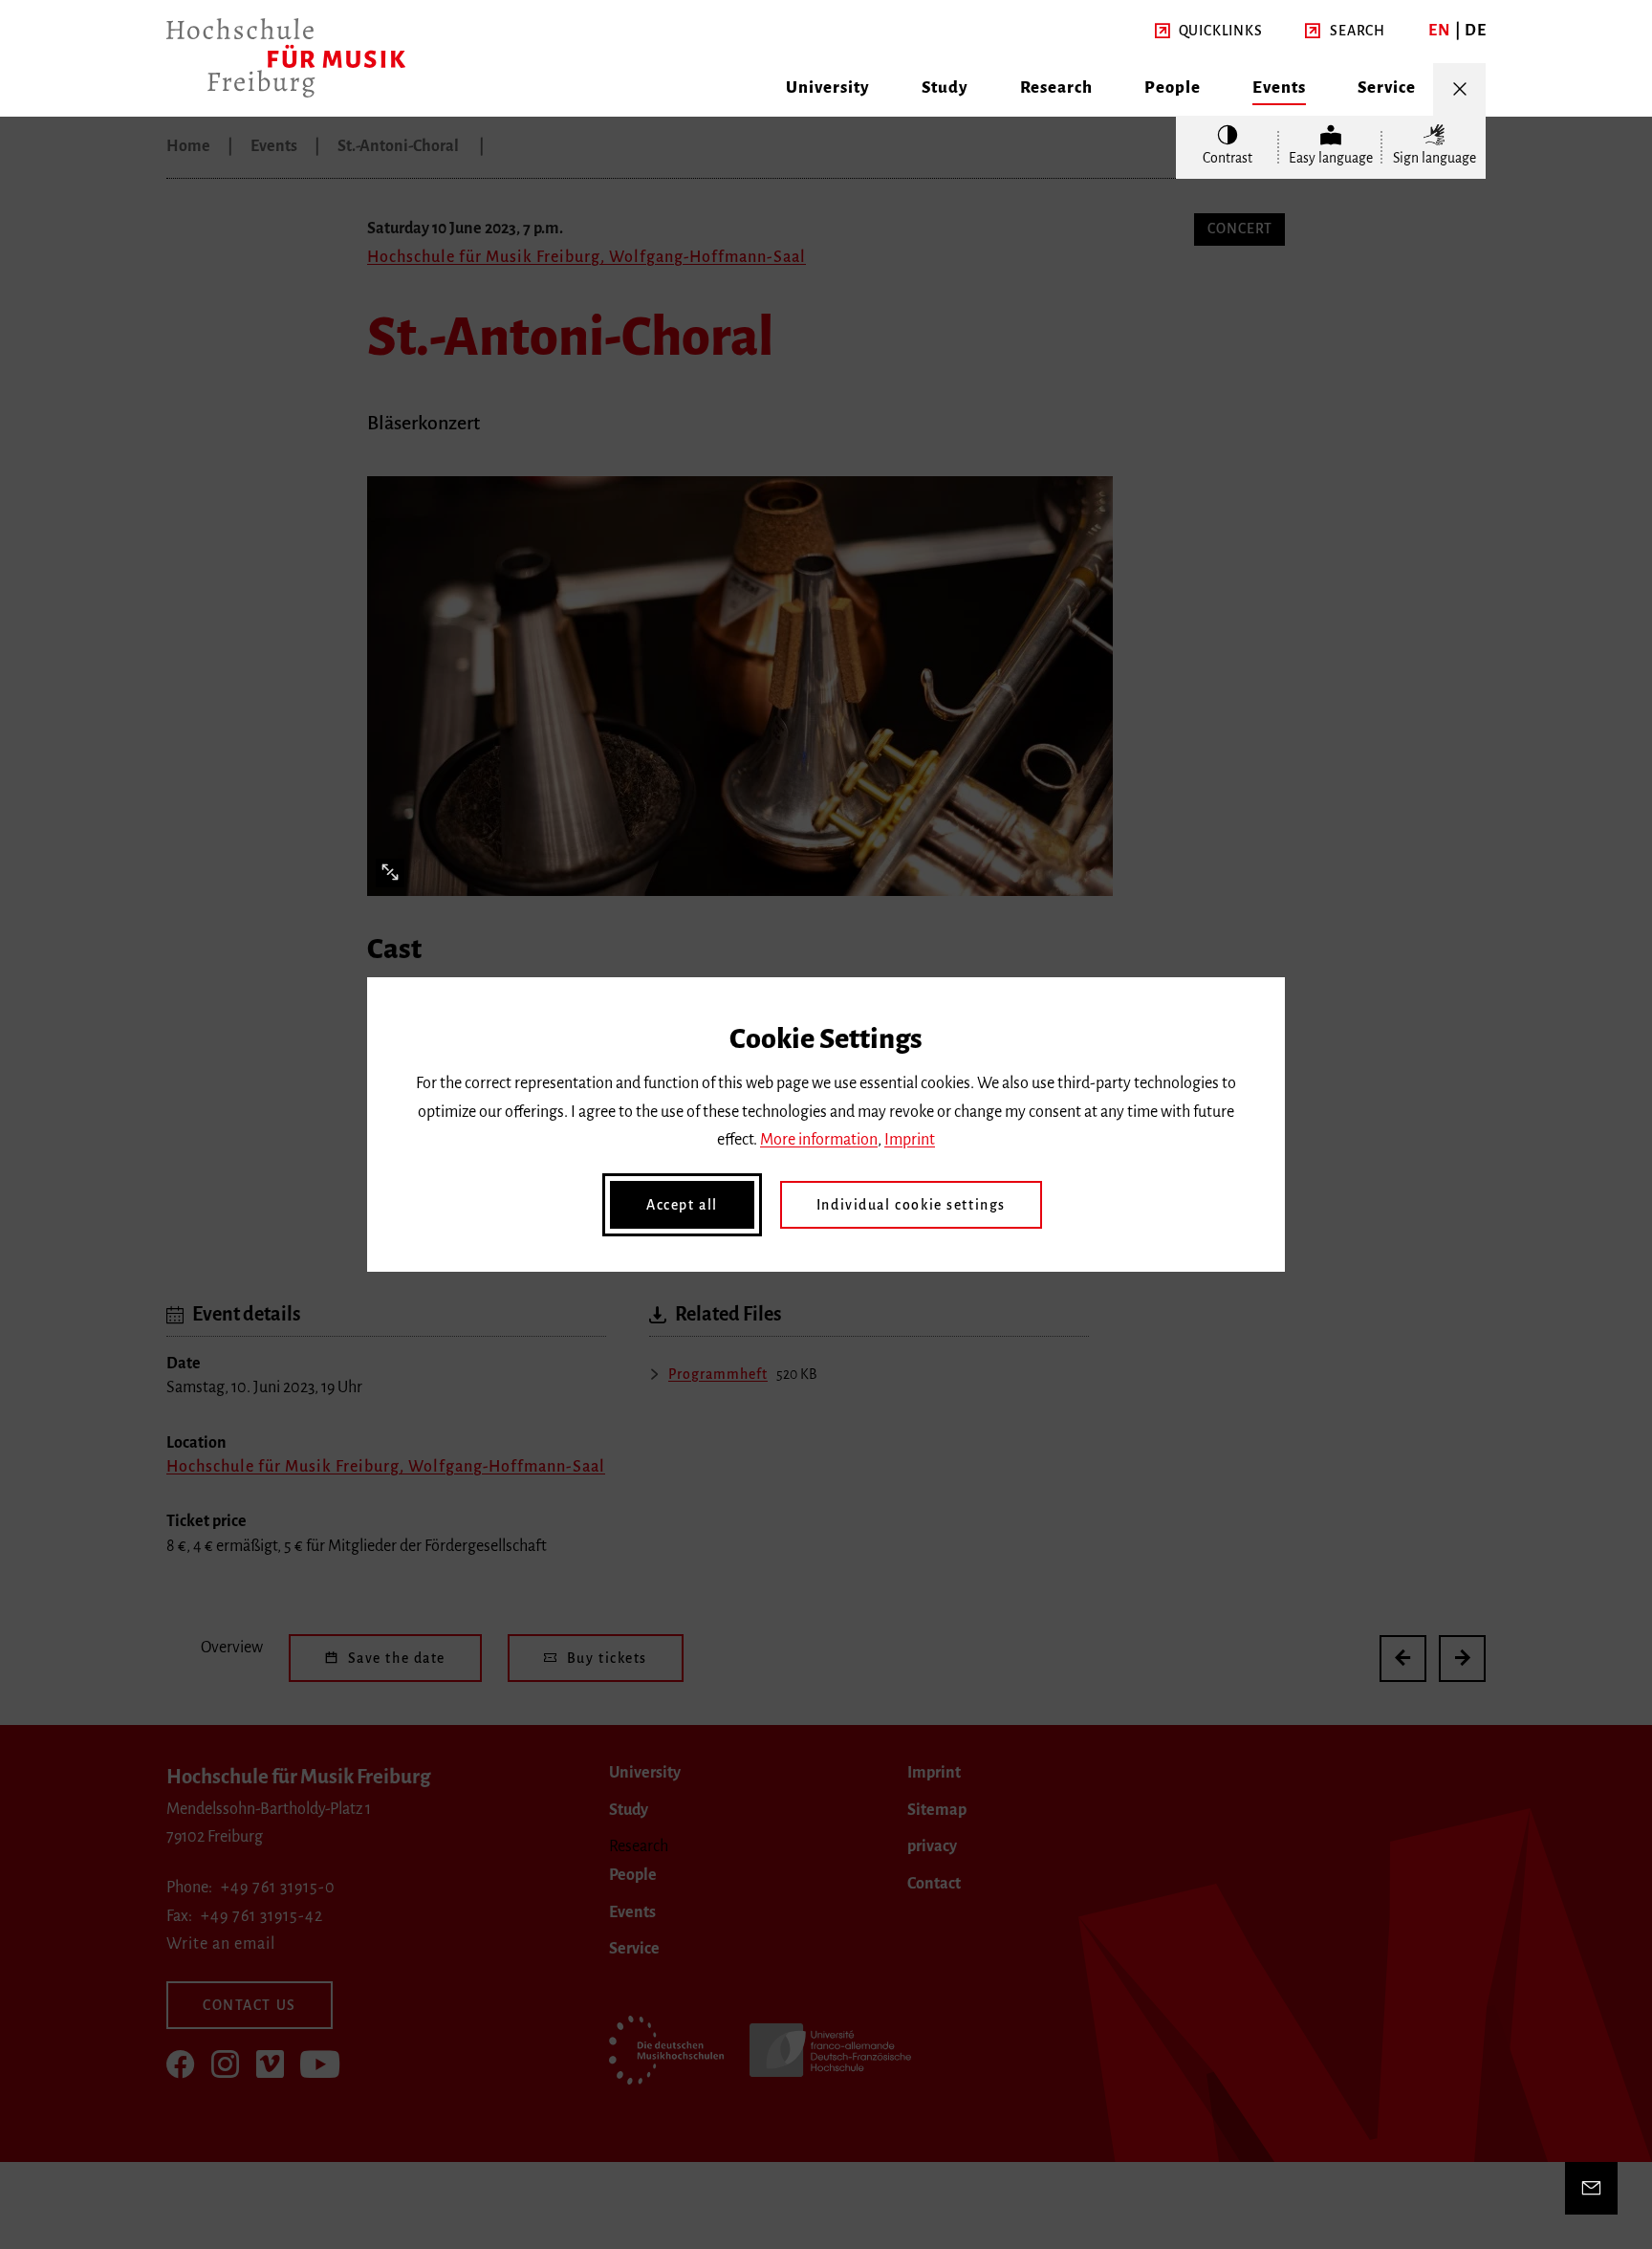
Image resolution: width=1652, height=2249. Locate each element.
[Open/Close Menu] (1459, 89)
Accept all (682, 1205)
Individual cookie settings (911, 1205)
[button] (1209, 32)
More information (819, 1140)
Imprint (910, 1140)
